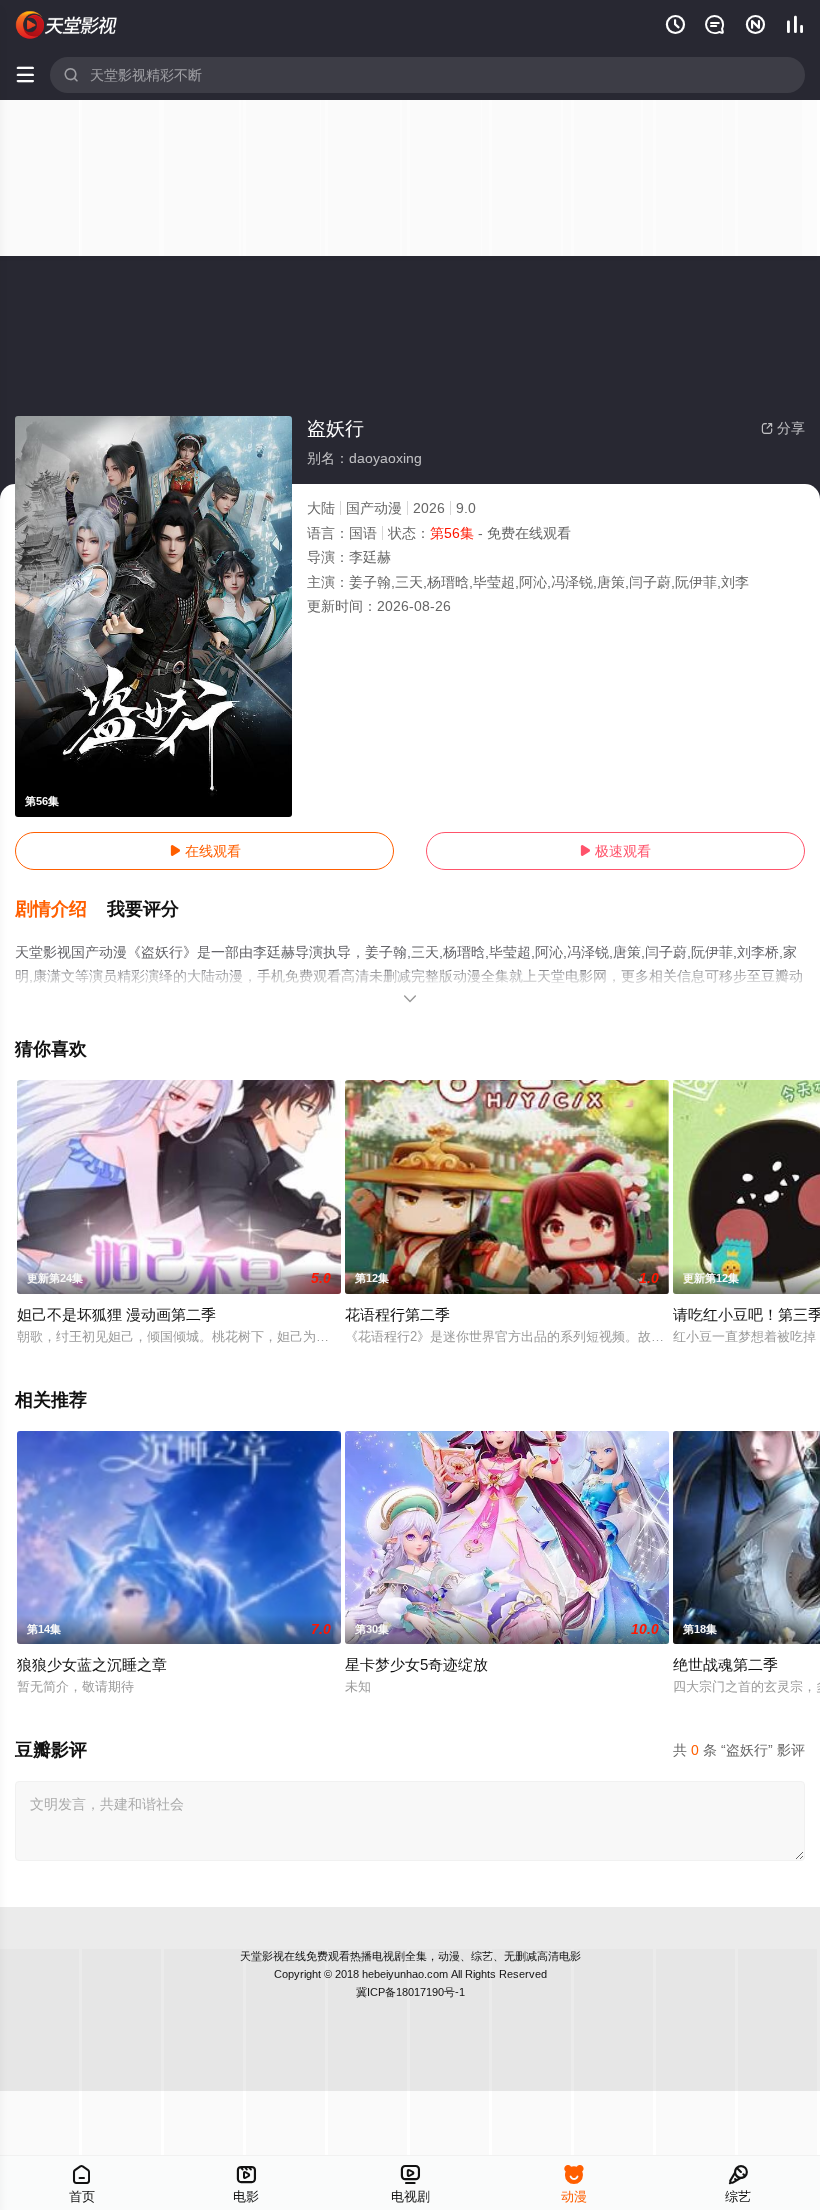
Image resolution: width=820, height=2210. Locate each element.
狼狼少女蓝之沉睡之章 (92, 1664)
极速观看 (615, 851)
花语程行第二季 (397, 1314)
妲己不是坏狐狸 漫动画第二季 (116, 1314)
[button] (61, 910)
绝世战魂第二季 (725, 1664)
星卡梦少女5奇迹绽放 (416, 1664)
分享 (783, 428)
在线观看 (205, 851)
